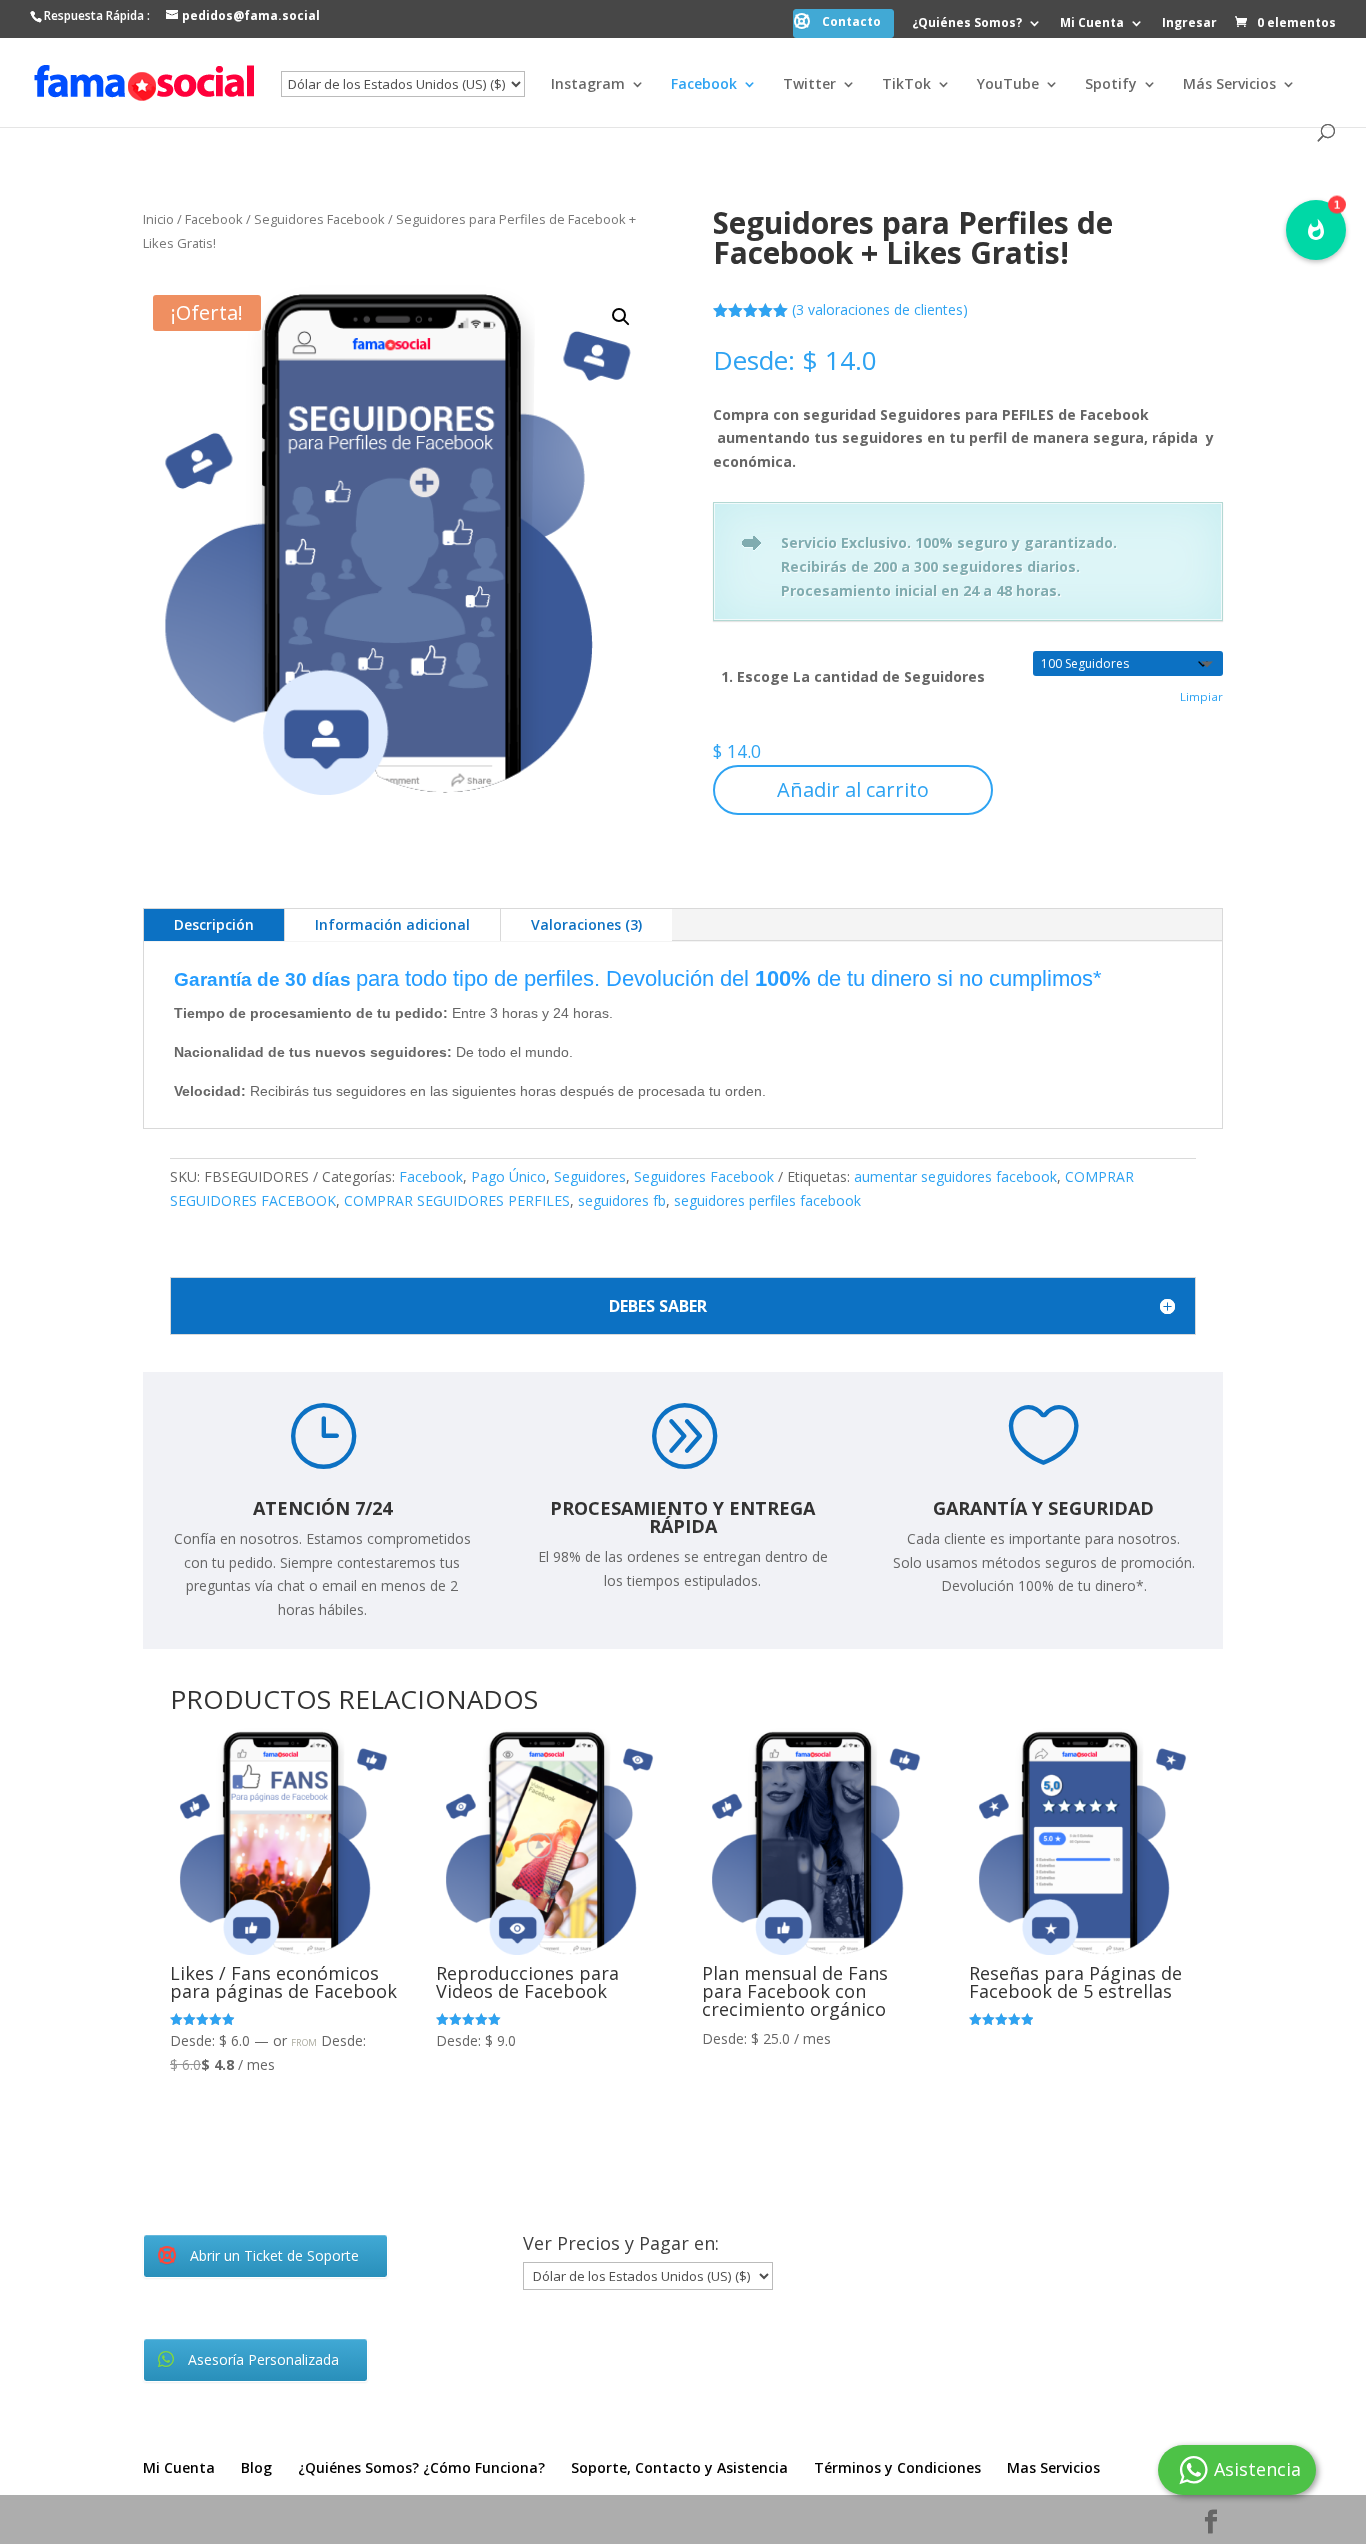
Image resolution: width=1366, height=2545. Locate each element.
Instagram (588, 85)
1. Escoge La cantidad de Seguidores (853, 676)
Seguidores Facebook (319, 219)
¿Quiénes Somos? (967, 24)
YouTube (1008, 85)
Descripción (214, 924)
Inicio (158, 219)
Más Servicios (1229, 85)
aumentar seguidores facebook (955, 1176)
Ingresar (1189, 24)
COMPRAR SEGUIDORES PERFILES (457, 1200)
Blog (256, 2467)
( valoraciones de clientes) (880, 309)
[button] (621, 317)
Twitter (809, 85)
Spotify (1111, 85)
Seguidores (590, 1176)
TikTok (906, 85)
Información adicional (392, 924)
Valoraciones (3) (586, 924)
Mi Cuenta (1092, 24)
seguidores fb (622, 1200)
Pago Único (508, 1176)
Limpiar (1201, 696)
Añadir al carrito (853, 789)
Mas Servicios (1053, 2467)
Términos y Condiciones (897, 2467)
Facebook (704, 85)
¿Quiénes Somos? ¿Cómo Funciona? (421, 2467)
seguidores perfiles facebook (767, 1200)
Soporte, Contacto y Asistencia (679, 2467)
